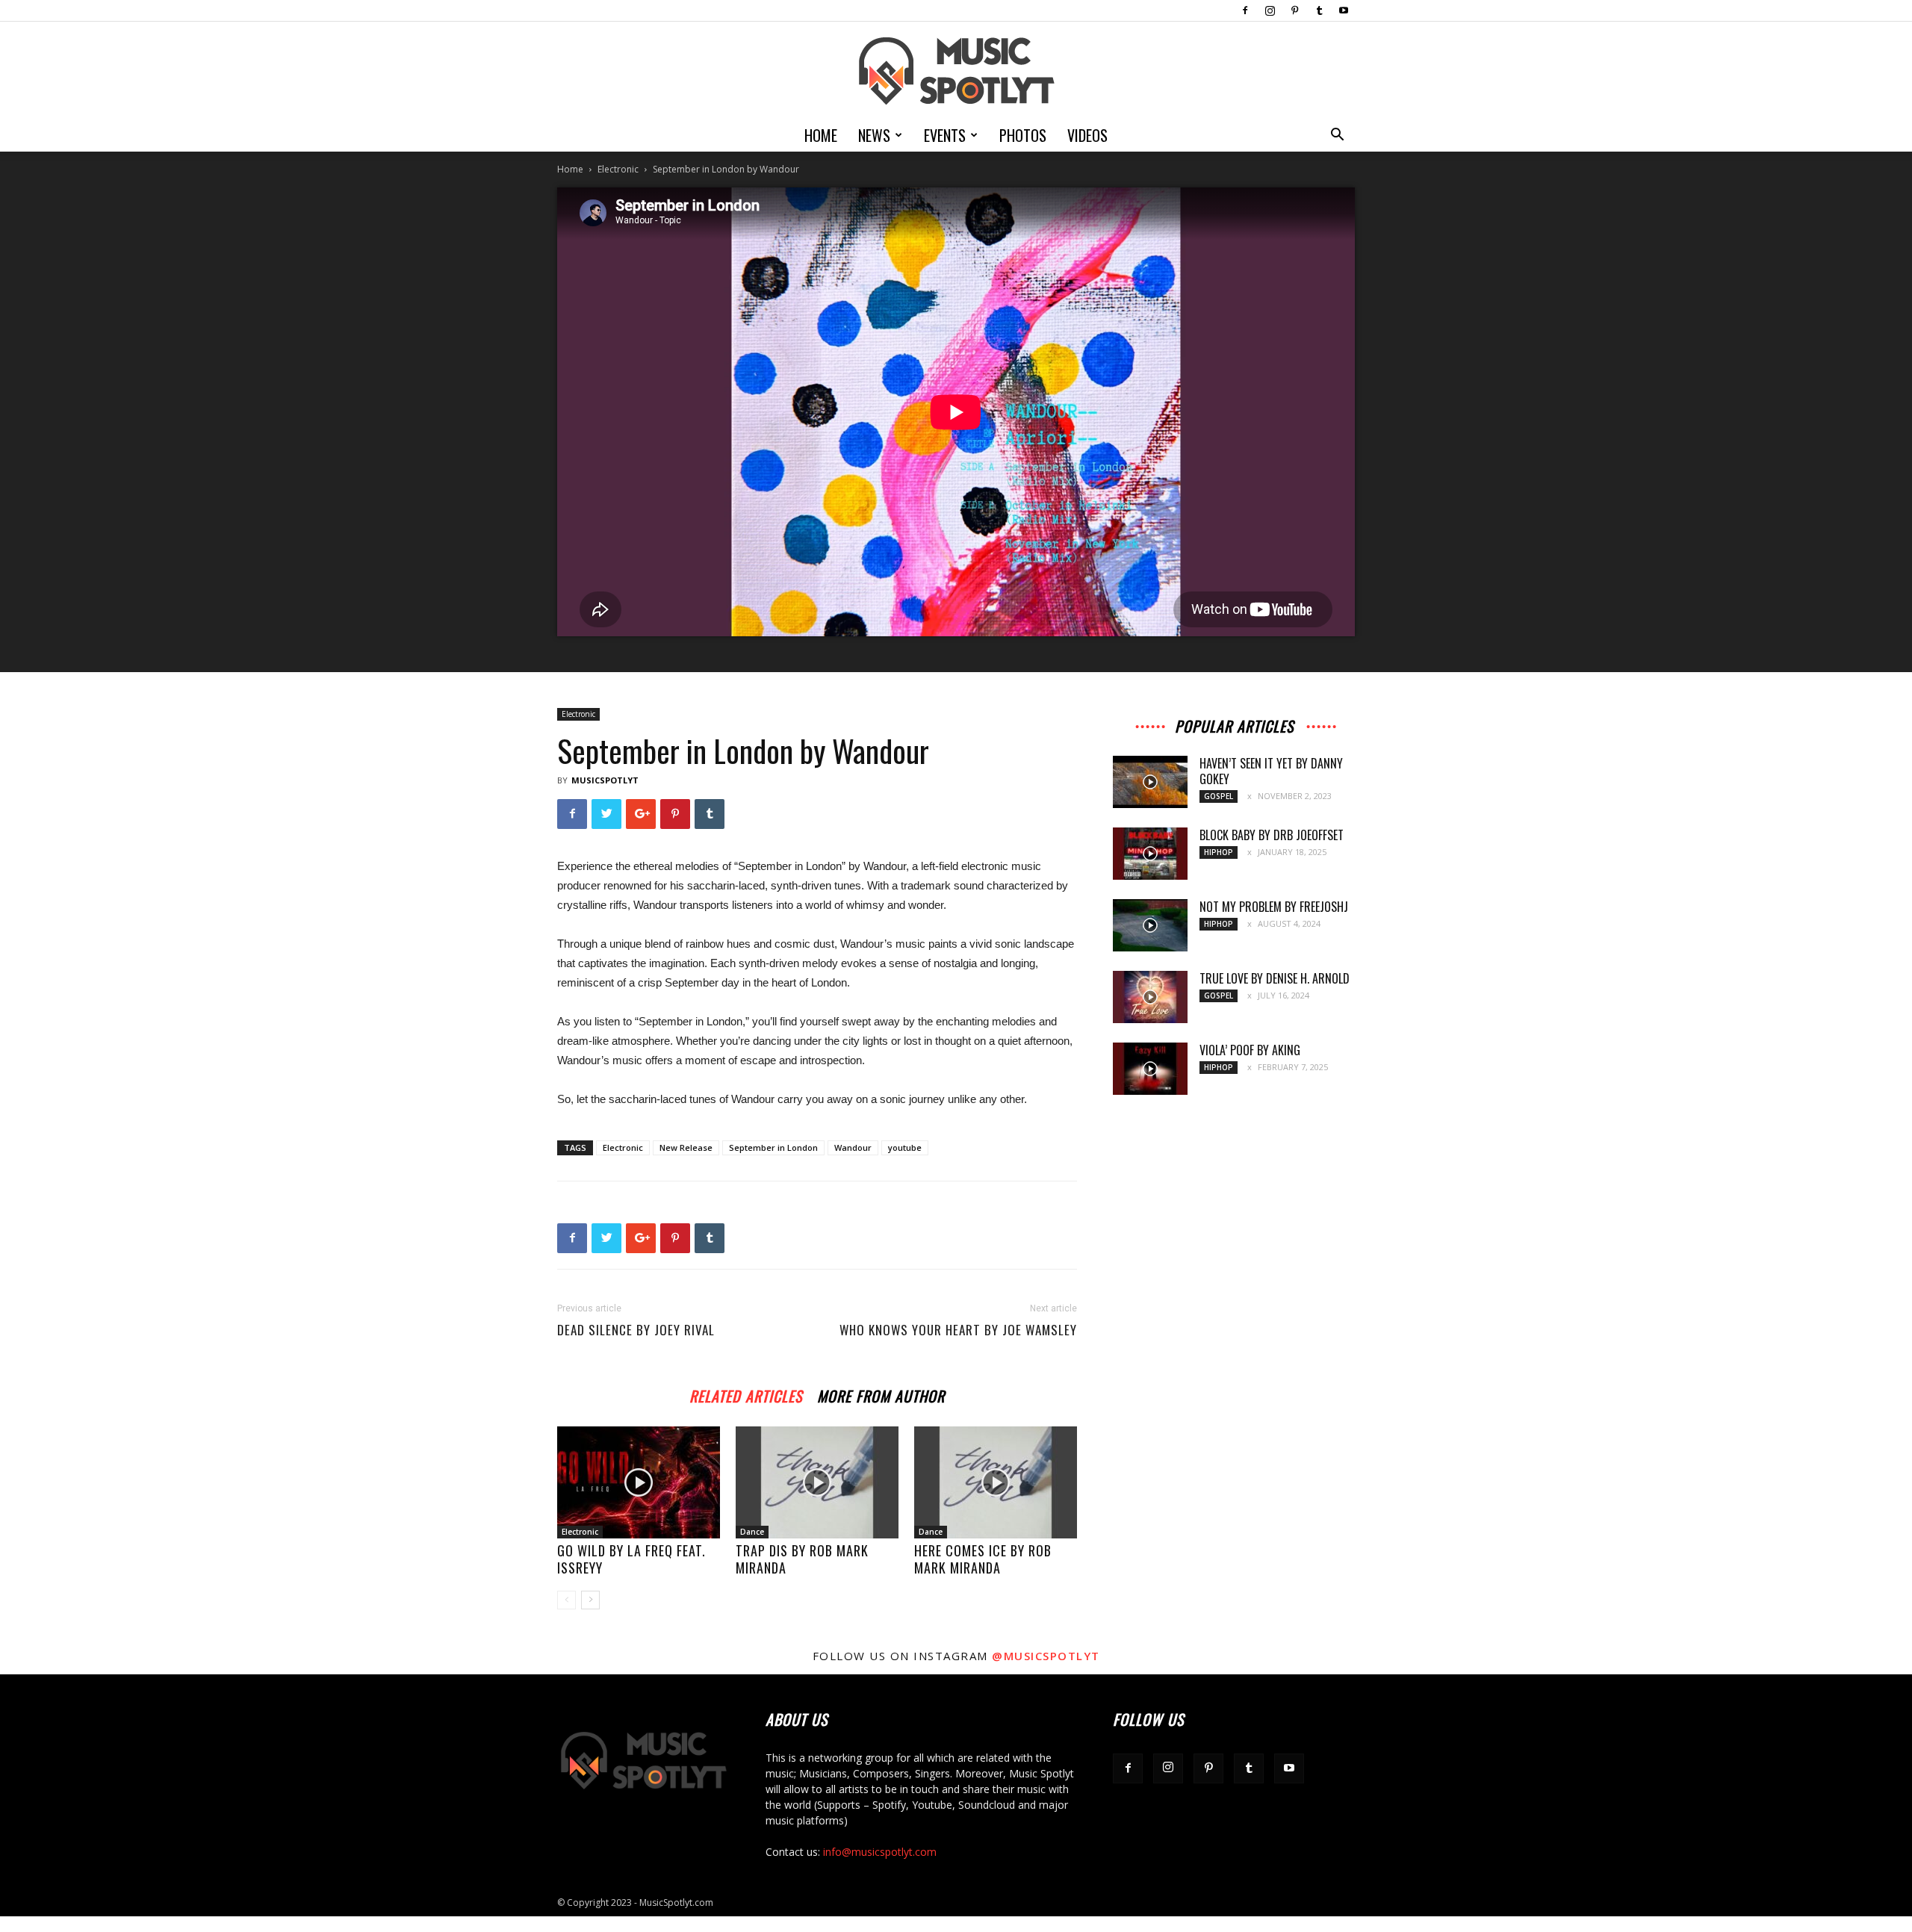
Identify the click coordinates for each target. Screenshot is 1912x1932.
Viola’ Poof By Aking (1250, 1050)
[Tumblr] (1319, 10)
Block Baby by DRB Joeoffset (1272, 835)
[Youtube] (1344, 10)
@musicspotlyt (1046, 1656)
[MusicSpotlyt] (956, 71)
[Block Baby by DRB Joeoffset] (1150, 854)
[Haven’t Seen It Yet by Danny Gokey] (1150, 782)
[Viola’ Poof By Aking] (1150, 1069)
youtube (905, 1147)
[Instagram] (1270, 10)
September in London (773, 1147)
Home (821, 135)
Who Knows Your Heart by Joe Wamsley (958, 1330)
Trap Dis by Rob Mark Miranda (802, 1559)
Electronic (618, 169)
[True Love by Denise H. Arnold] (1150, 997)
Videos (1087, 135)
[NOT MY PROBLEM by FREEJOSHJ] (1150, 925)
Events (945, 135)
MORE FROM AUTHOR (881, 1394)
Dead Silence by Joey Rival (636, 1330)
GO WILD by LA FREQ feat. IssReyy (631, 1559)
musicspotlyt (605, 780)
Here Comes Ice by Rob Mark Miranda (983, 1559)
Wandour (853, 1147)
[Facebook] (1245, 10)
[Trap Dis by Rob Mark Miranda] (817, 1482)
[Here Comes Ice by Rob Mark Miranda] (996, 1482)
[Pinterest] (1294, 10)
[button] (1337, 136)
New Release (686, 1147)
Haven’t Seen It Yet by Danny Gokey (1271, 771)
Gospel (1219, 796)
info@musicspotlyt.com (880, 1852)
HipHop (1219, 852)
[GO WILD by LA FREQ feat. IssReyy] (639, 1482)
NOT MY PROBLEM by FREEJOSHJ (1274, 907)
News (874, 135)
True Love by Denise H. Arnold (1275, 978)
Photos (1023, 135)
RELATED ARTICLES (746, 1394)
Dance (752, 1532)
